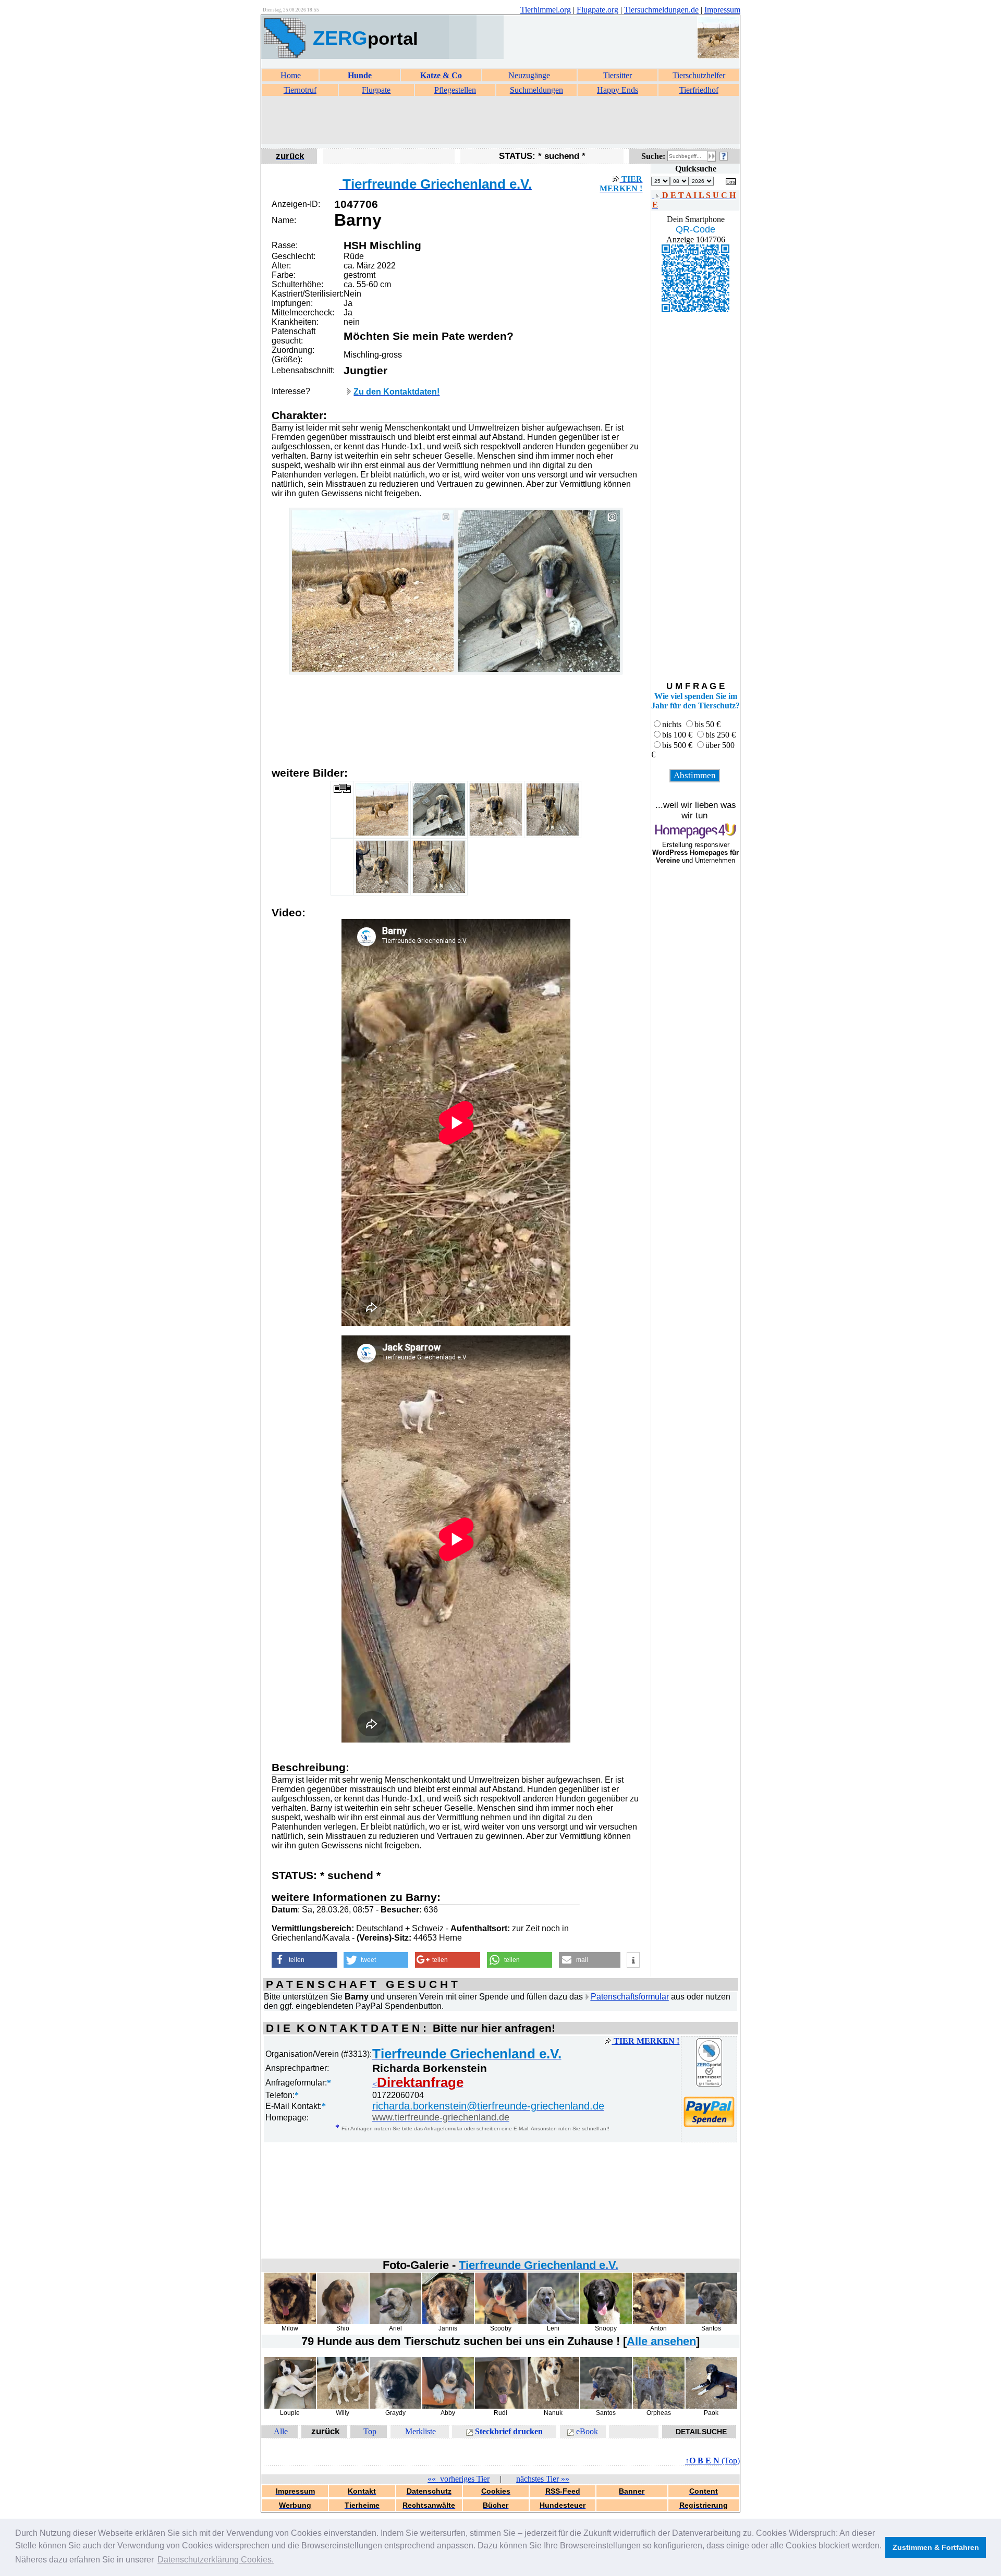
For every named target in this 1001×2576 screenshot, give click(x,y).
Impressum (722, 10)
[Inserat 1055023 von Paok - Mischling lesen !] (711, 2406)
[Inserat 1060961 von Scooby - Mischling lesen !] (501, 2322)
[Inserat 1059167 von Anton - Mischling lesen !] (659, 2322)
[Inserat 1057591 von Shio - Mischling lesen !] (343, 2322)
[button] (304, 1960)
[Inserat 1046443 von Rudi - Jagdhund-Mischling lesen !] (501, 2406)
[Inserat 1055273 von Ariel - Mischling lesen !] (395, 2322)
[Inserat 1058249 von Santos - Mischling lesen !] (711, 2322)
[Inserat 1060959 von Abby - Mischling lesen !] (448, 2406)
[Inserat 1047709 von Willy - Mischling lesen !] (343, 2406)
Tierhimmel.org (546, 10)
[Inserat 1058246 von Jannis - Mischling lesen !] (448, 2322)
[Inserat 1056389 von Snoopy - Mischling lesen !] (606, 2322)
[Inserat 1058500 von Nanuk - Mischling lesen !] (553, 2406)
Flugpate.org (597, 10)
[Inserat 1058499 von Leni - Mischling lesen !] (553, 2322)
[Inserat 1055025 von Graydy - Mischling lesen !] (395, 2406)
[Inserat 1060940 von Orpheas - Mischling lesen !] (659, 2406)
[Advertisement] (500, 120)
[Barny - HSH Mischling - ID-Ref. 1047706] (373, 670)
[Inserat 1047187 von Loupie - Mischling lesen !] (290, 2406)
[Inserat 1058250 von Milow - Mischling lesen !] (290, 2322)
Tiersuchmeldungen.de (661, 10)
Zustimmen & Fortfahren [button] (936, 2547)
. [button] (216, 2560)
